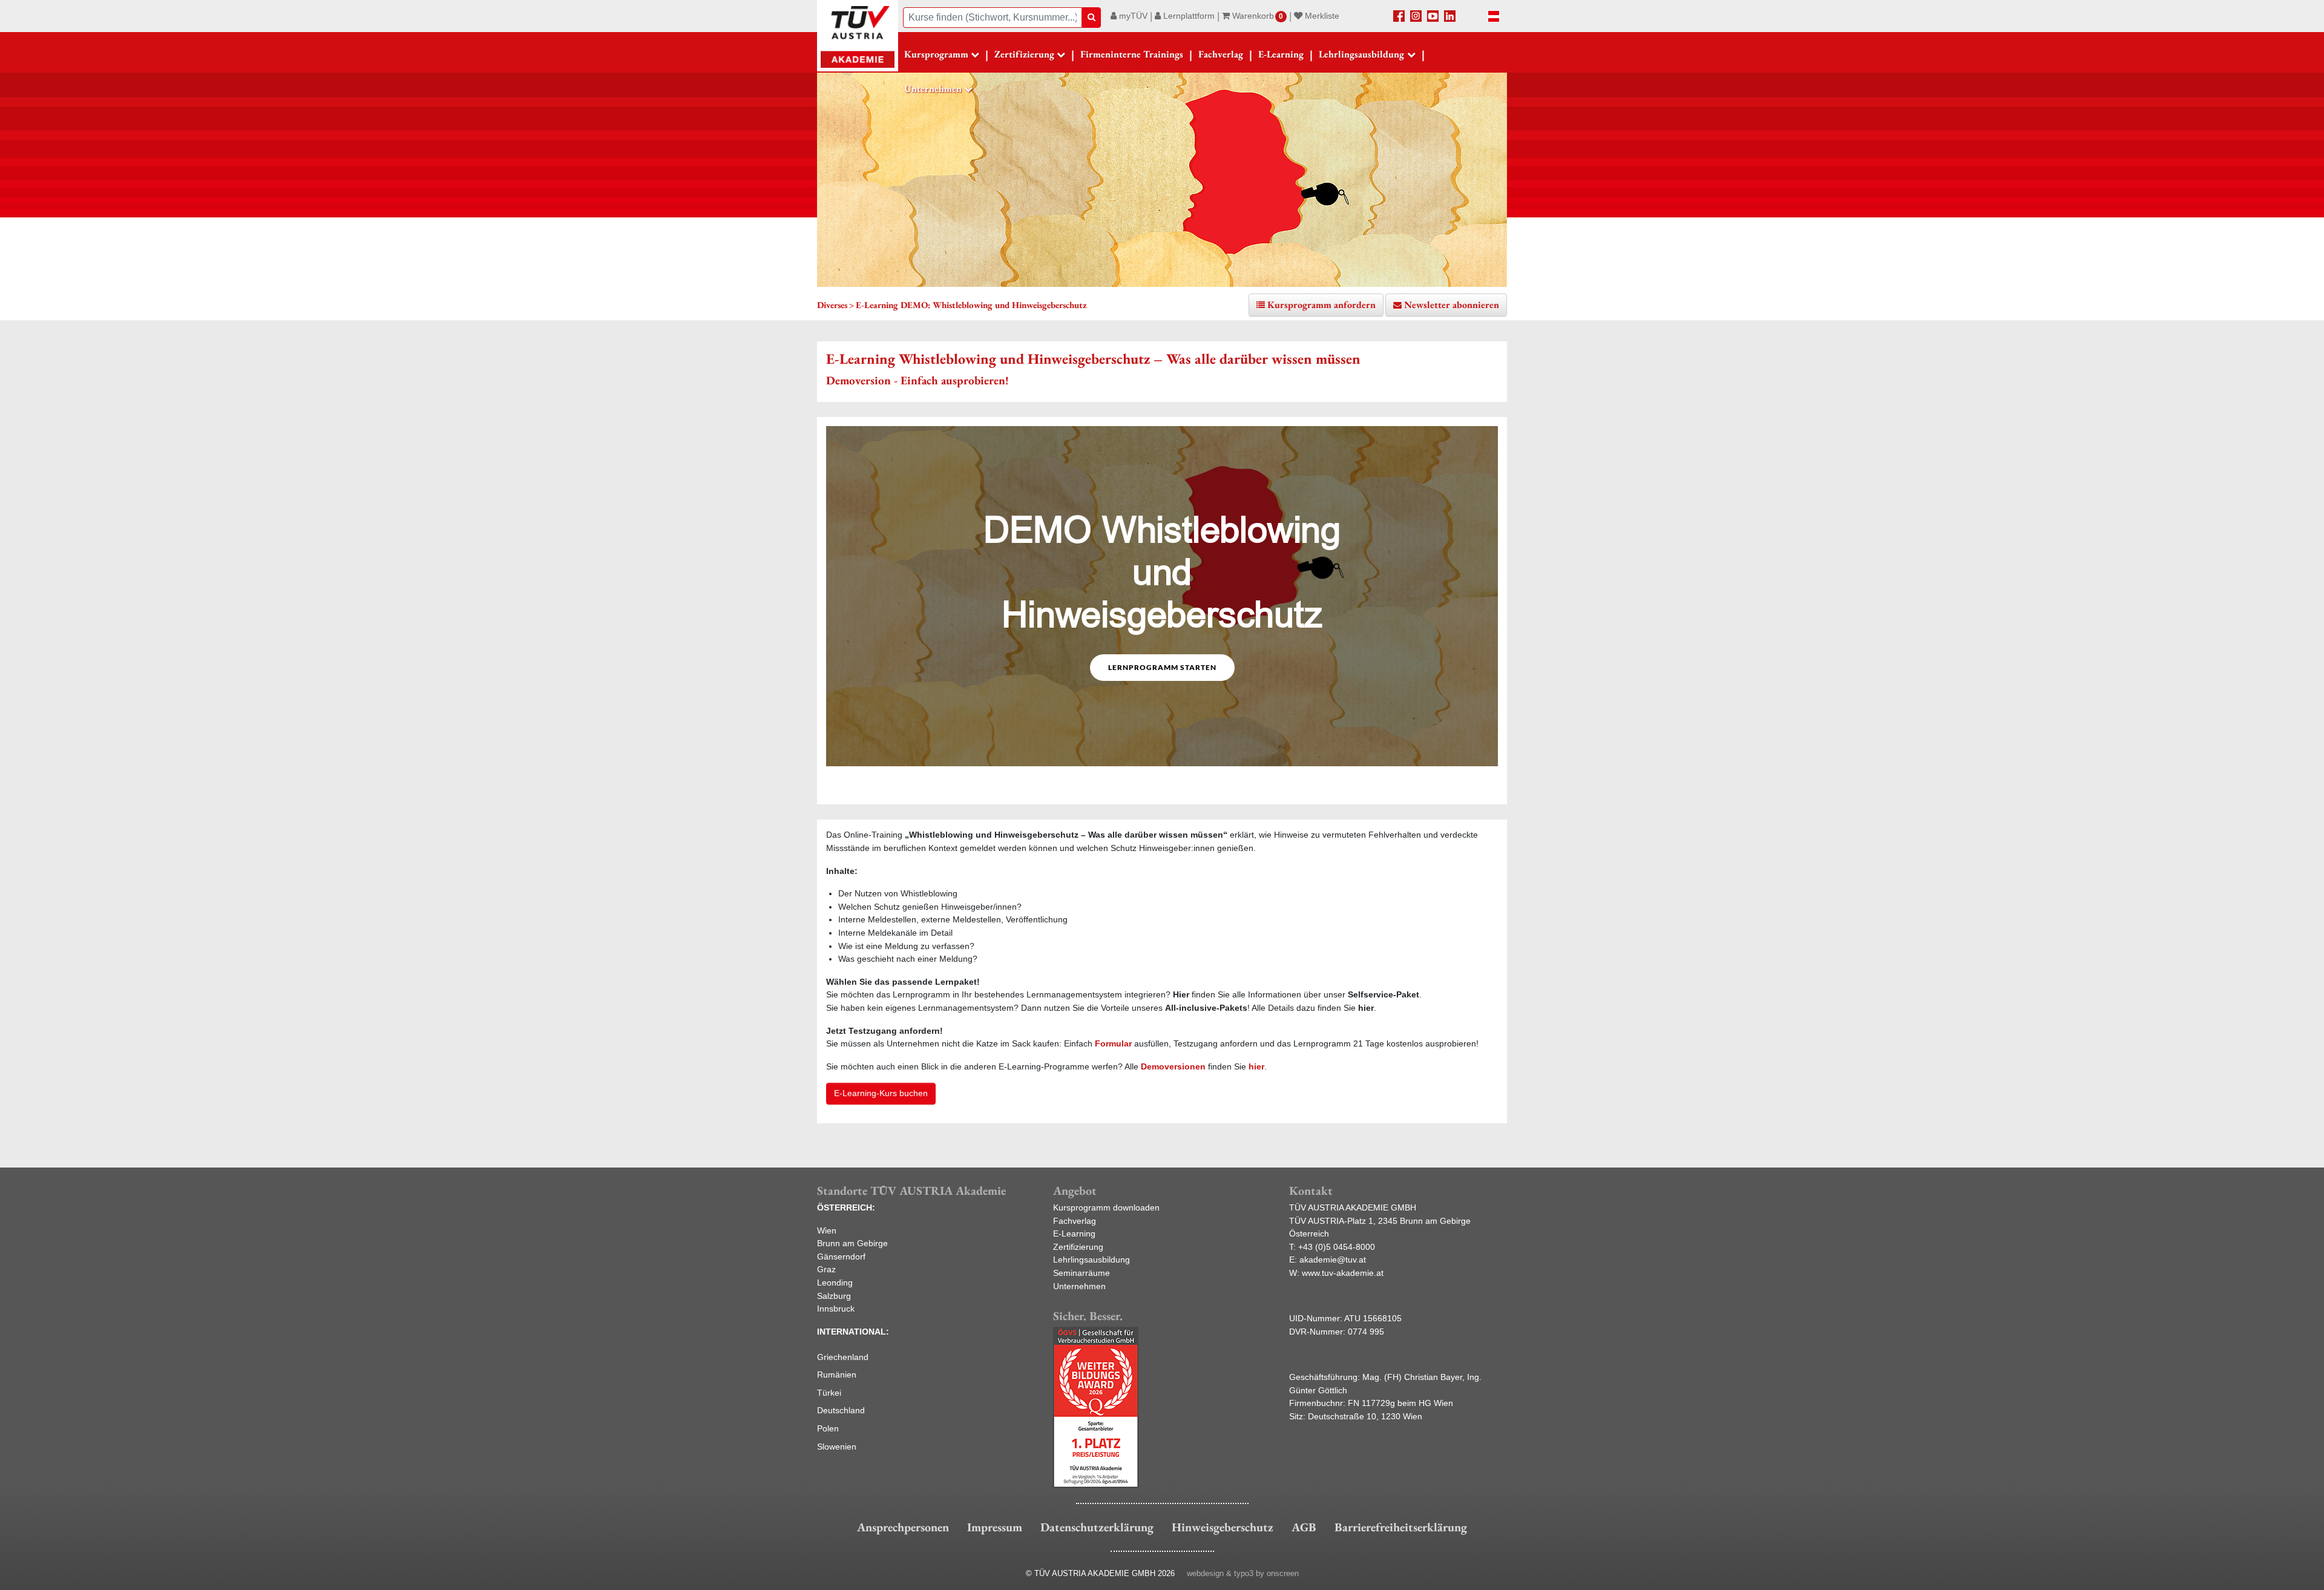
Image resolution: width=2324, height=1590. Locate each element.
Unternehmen (1079, 1286)
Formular (1113, 1043)
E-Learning (1281, 54)
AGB (1304, 1527)
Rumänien (837, 1375)
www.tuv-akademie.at (1343, 1273)
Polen (828, 1428)
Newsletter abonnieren (1452, 305)
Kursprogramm (936, 54)
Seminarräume (1082, 1273)
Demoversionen (1173, 1066)
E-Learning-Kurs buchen (881, 1093)
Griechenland (843, 1357)
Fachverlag (1221, 54)
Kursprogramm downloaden (1106, 1207)
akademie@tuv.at (1333, 1260)
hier (1256, 1066)
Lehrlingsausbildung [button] (1361, 54)
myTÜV (1132, 16)
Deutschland (841, 1410)
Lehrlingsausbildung (1091, 1260)
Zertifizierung (1078, 1247)
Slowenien (837, 1447)
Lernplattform (1188, 16)
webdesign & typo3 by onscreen (1243, 1573)
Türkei (829, 1393)
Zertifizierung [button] (1024, 54)
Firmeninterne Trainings (1132, 54)
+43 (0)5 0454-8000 (1337, 1247)
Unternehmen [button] (933, 89)
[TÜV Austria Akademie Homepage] (858, 36)
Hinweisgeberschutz (1223, 1527)
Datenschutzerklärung (1097, 1527)
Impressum (995, 1527)
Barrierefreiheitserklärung (1401, 1527)
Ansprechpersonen (903, 1527)
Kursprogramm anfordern (1321, 305)
